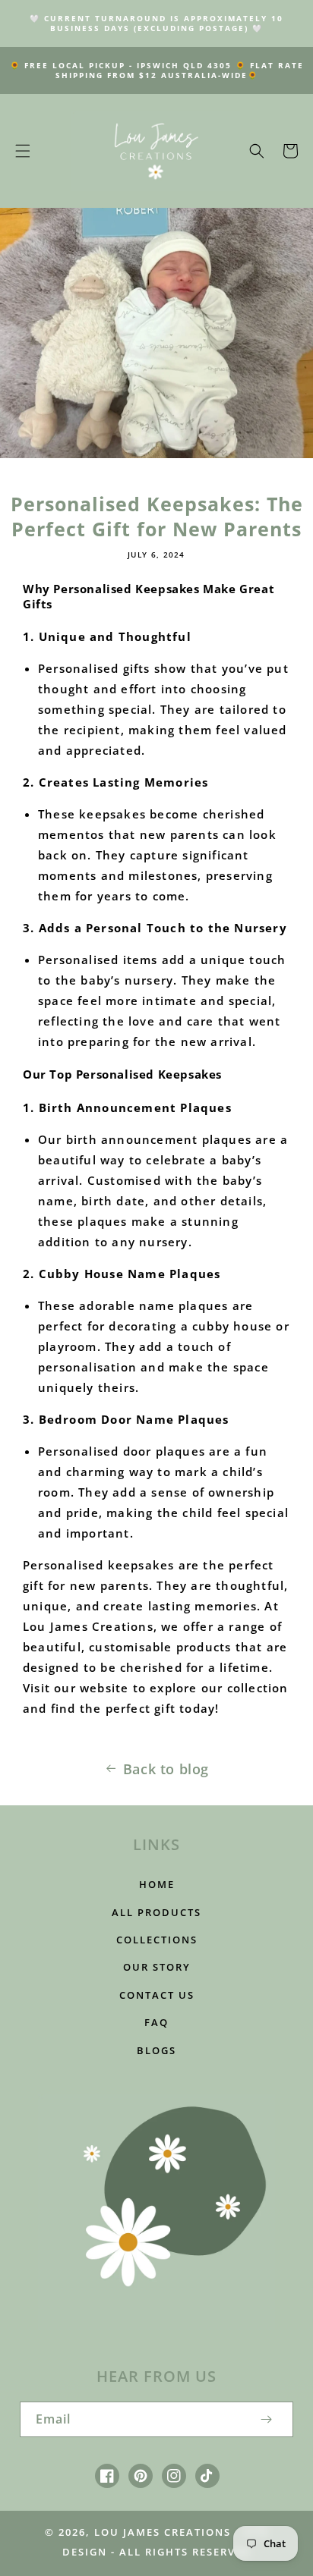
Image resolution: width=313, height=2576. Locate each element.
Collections (157, 1940)
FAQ (156, 2022)
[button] (23, 151)
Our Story (157, 1967)
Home (157, 1884)
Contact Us (157, 1995)
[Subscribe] (266, 2419)
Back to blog (166, 1769)
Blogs (156, 2050)
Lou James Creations (163, 2532)
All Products (156, 1912)
